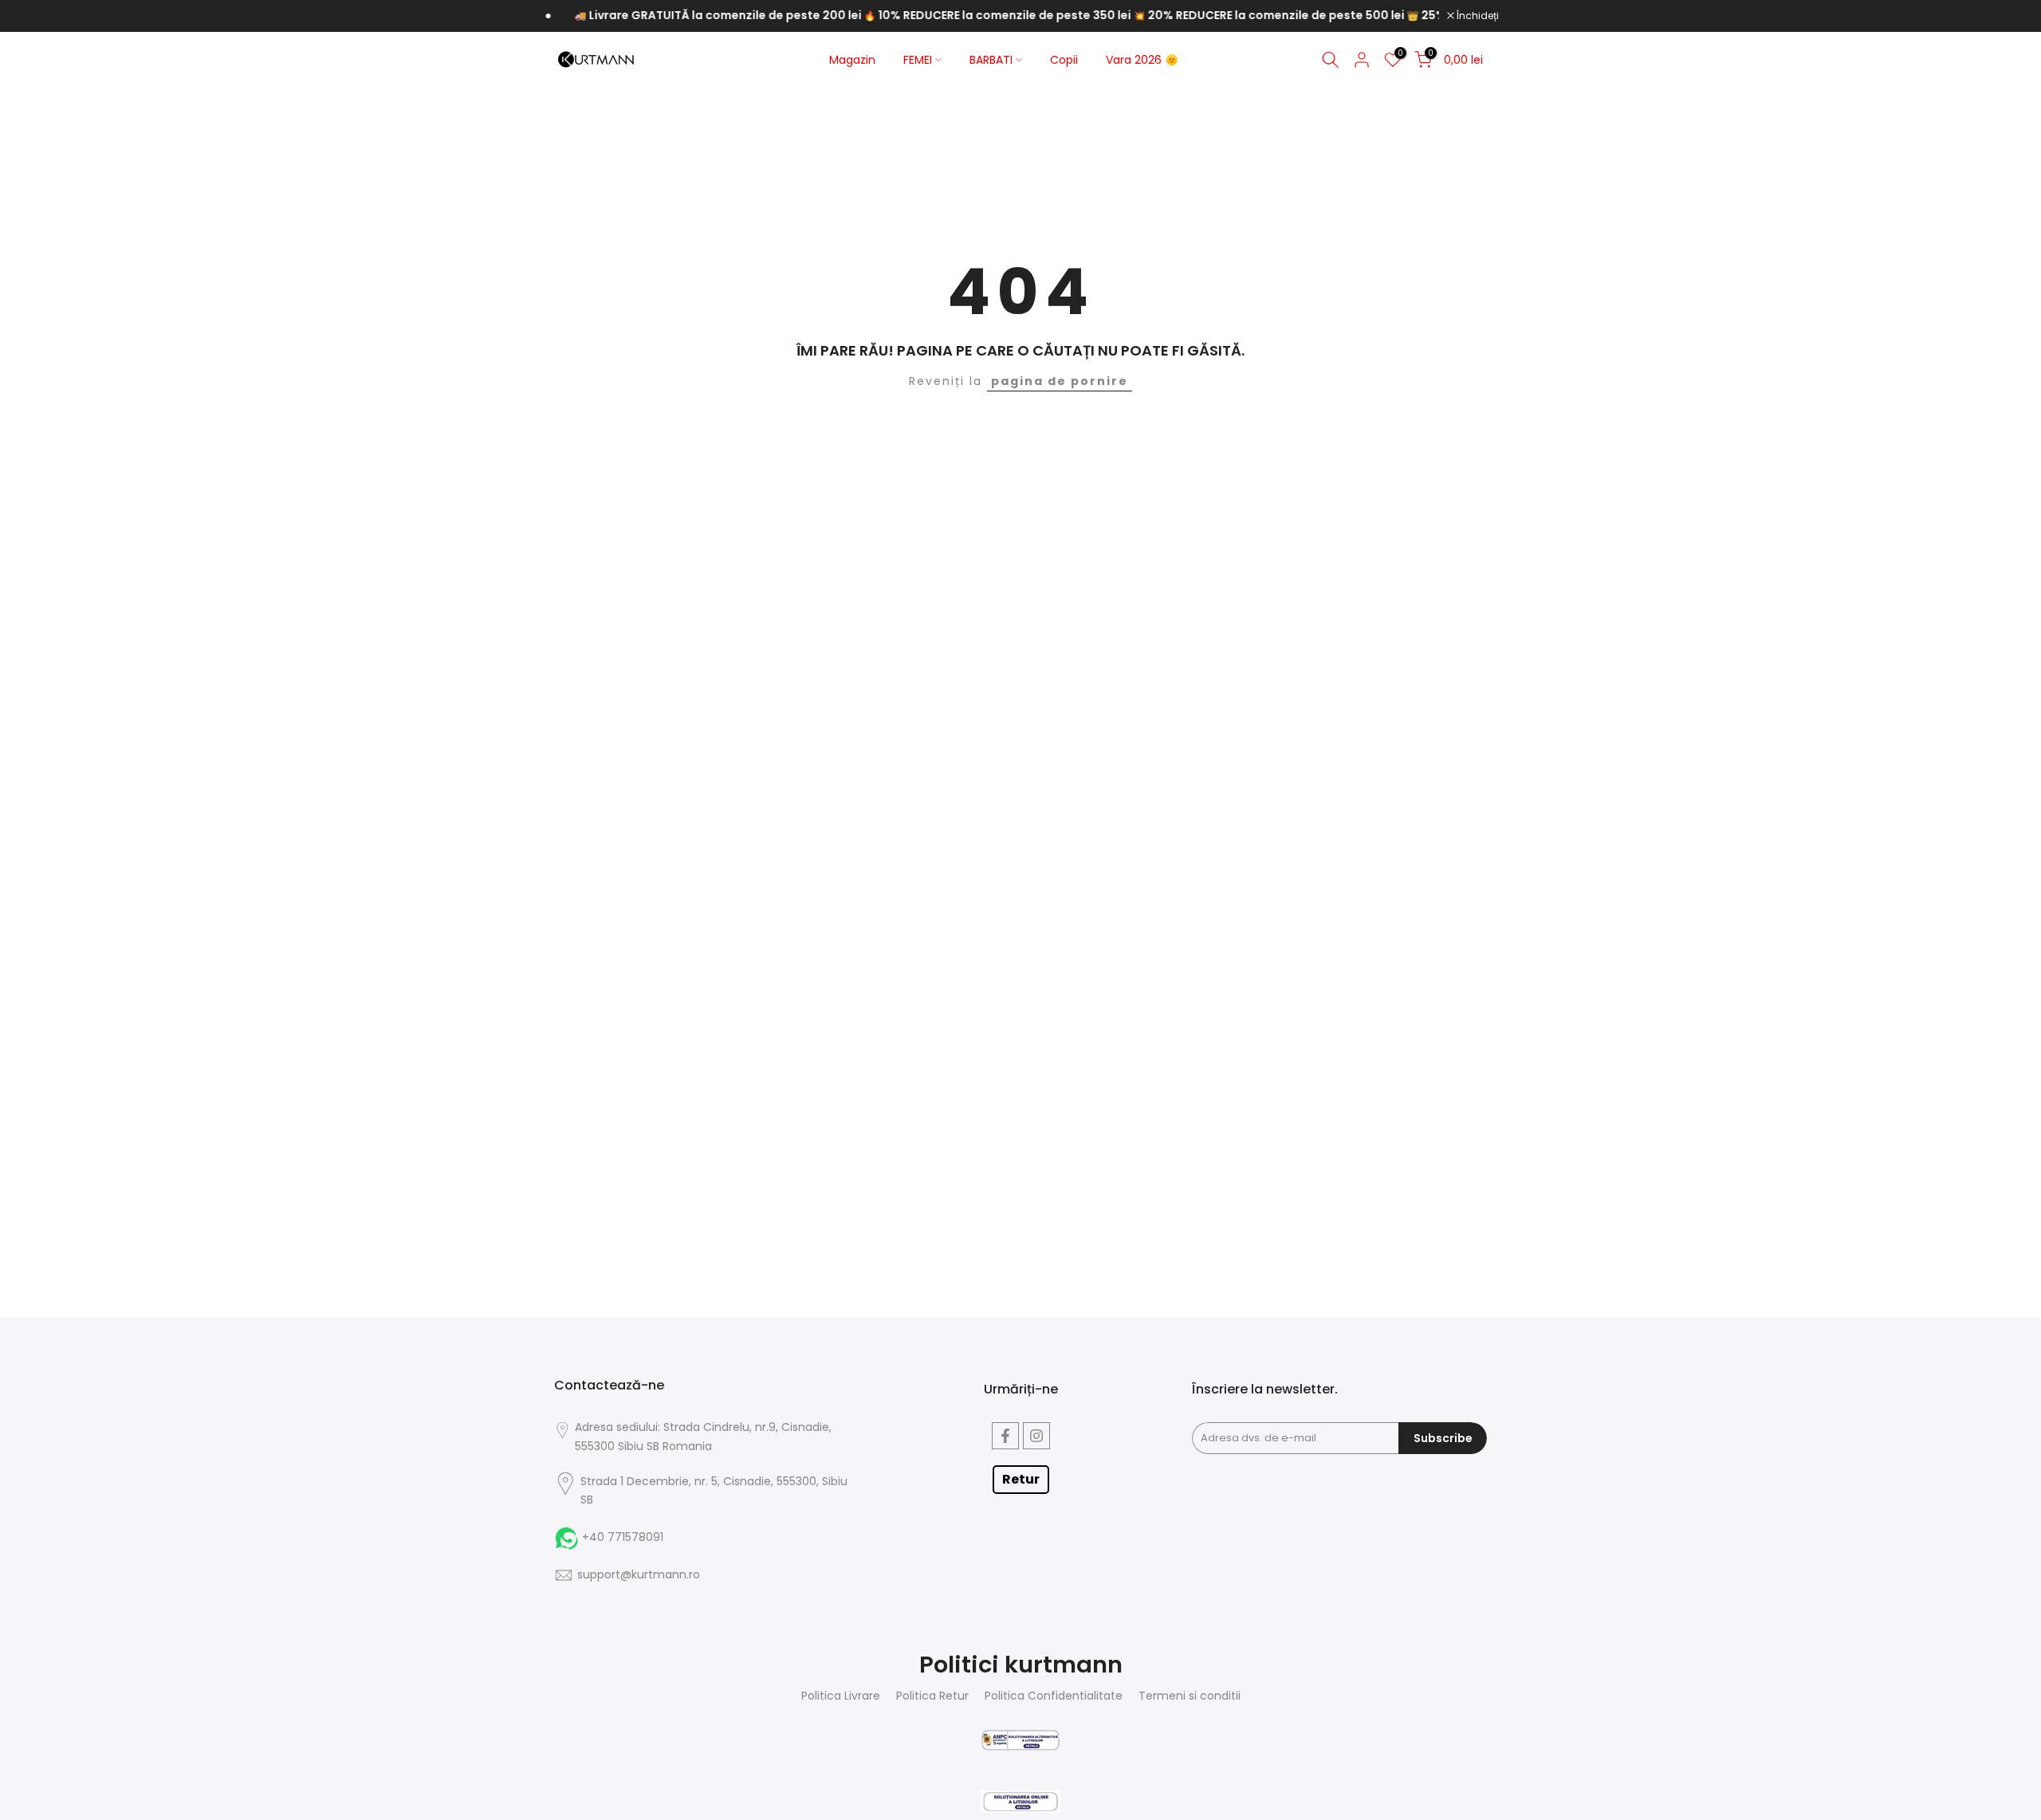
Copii (1064, 60)
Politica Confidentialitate (1054, 1696)
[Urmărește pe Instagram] (1036, 1436)
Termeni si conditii (1190, 1696)
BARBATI (991, 60)
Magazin (852, 60)
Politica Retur (932, 1696)
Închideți (1477, 16)
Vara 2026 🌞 (1142, 60)
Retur (1021, 1479)
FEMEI (918, 60)
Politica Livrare (841, 1696)
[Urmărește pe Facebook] (1005, 1436)
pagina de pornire (1060, 381)
